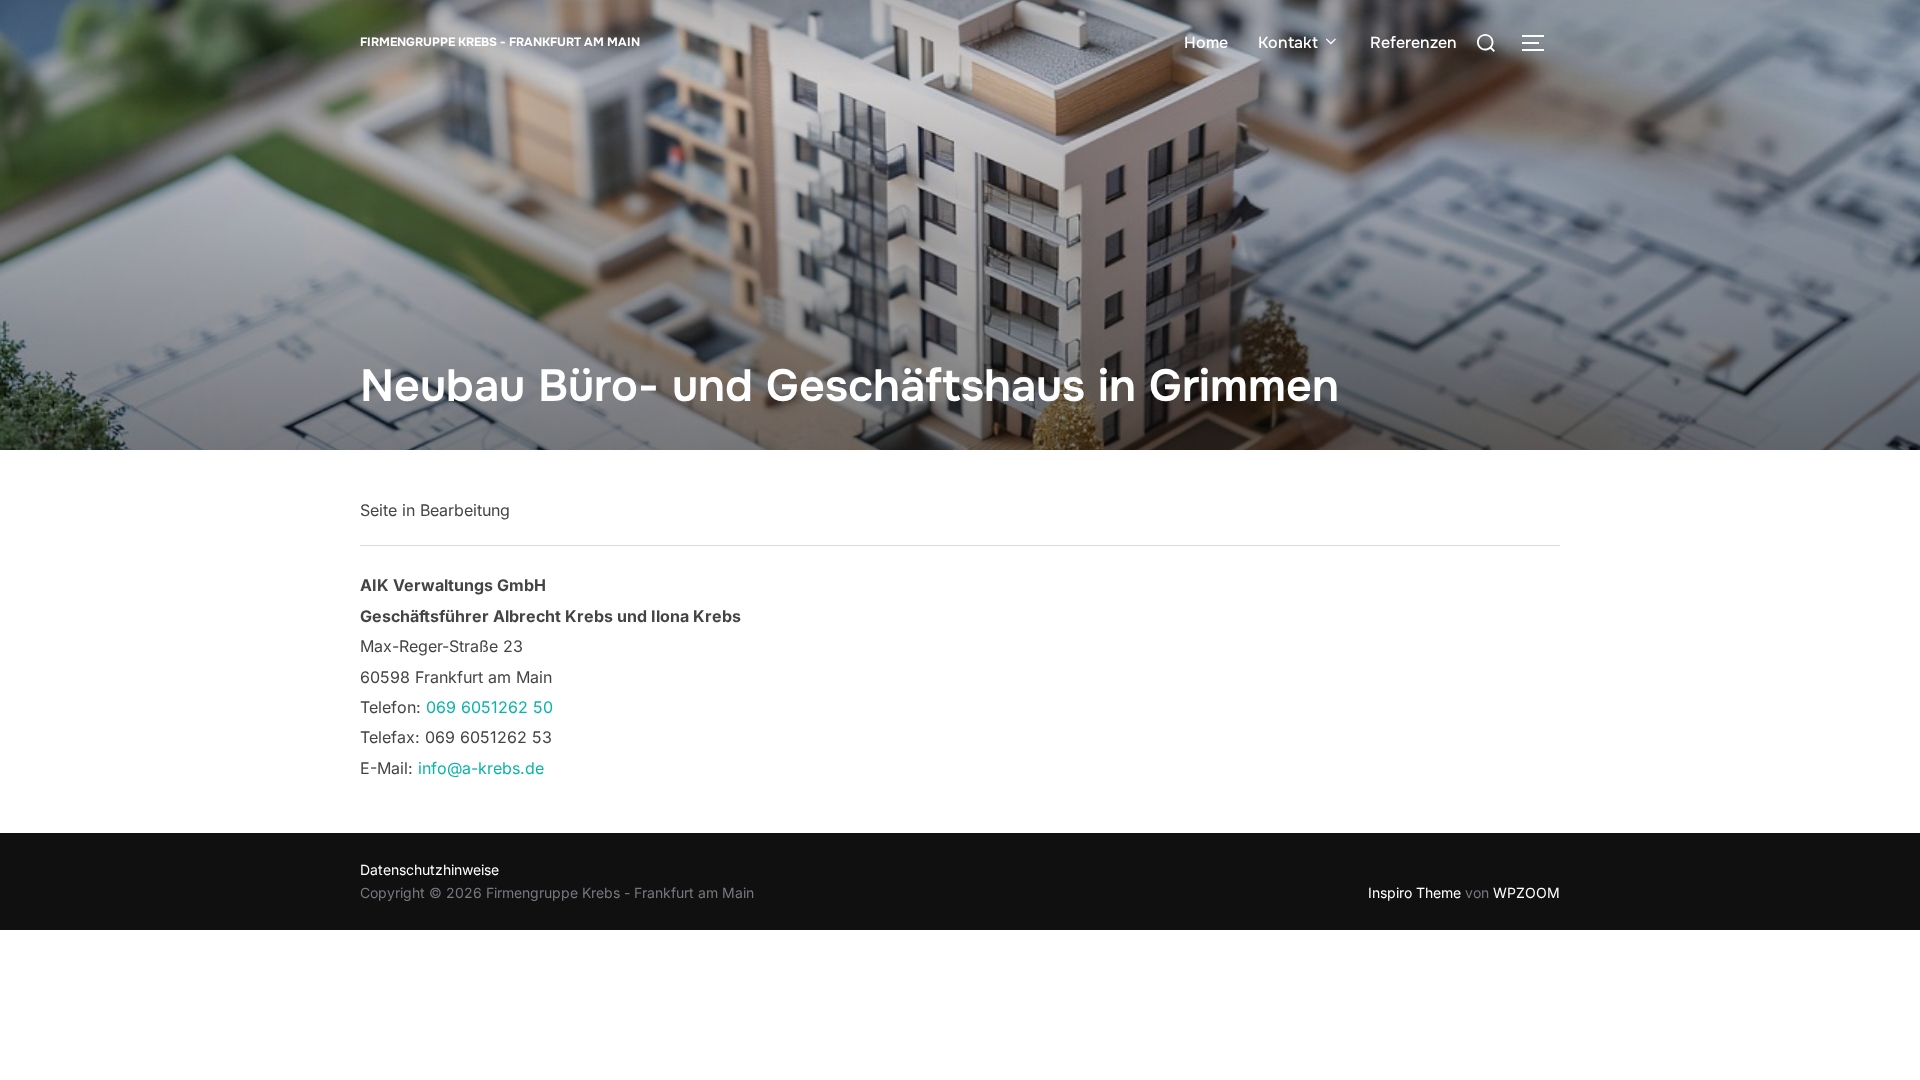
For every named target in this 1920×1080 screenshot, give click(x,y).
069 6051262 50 (489, 707)
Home (1206, 42)
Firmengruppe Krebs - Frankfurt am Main (500, 42)
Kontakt (1288, 42)
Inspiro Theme (1414, 892)
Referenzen (1413, 42)
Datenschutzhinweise (429, 869)
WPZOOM (1526, 892)
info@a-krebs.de (481, 768)
